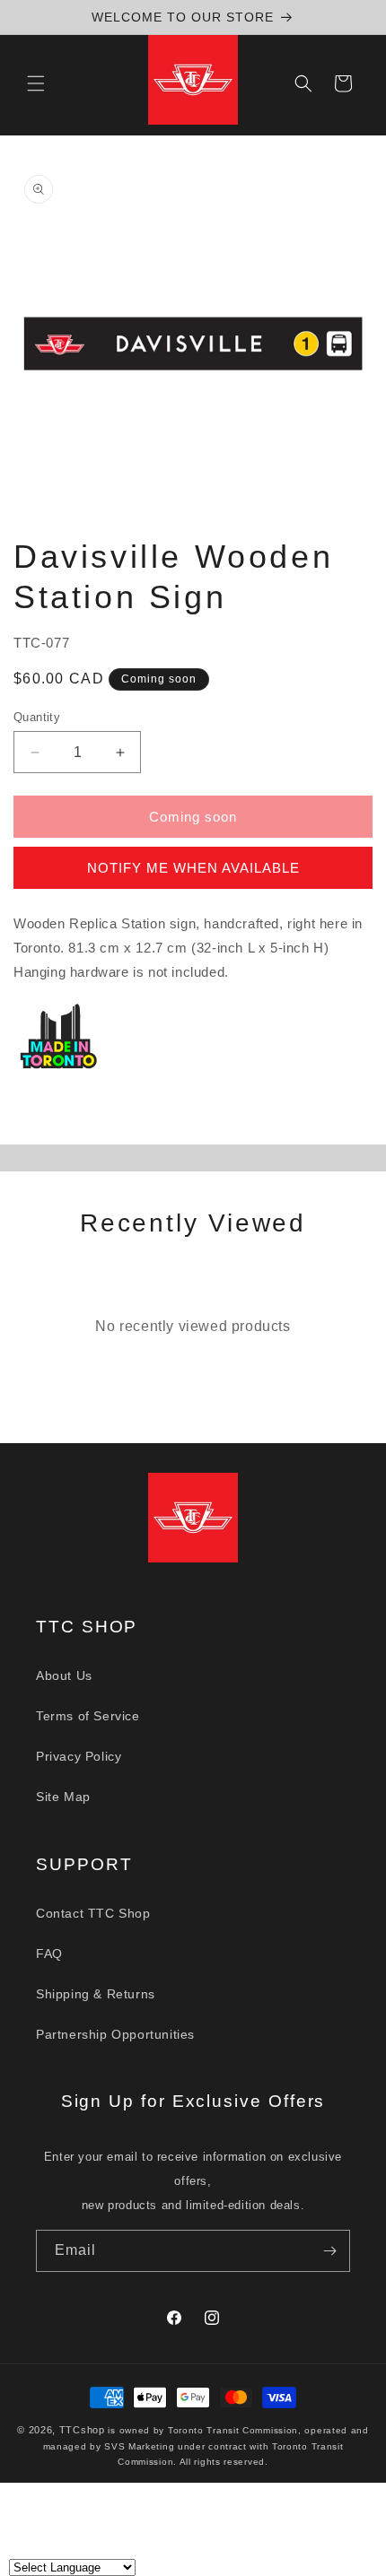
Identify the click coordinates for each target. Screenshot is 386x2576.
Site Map (63, 1797)
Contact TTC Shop (93, 1913)
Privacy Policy (79, 1756)
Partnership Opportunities (115, 2034)
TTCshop (82, 2430)
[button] (36, 83)
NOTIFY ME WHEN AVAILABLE (193, 868)
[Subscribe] (329, 2251)
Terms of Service (88, 1716)
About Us (64, 1675)
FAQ (49, 1954)
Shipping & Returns (96, 1994)
